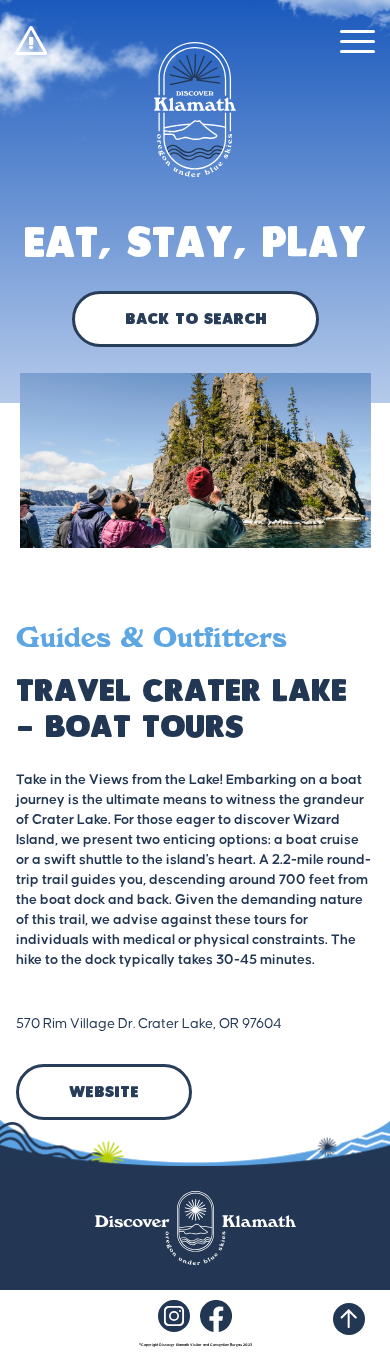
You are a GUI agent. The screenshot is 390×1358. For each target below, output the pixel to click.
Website (104, 1093)
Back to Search (195, 320)
